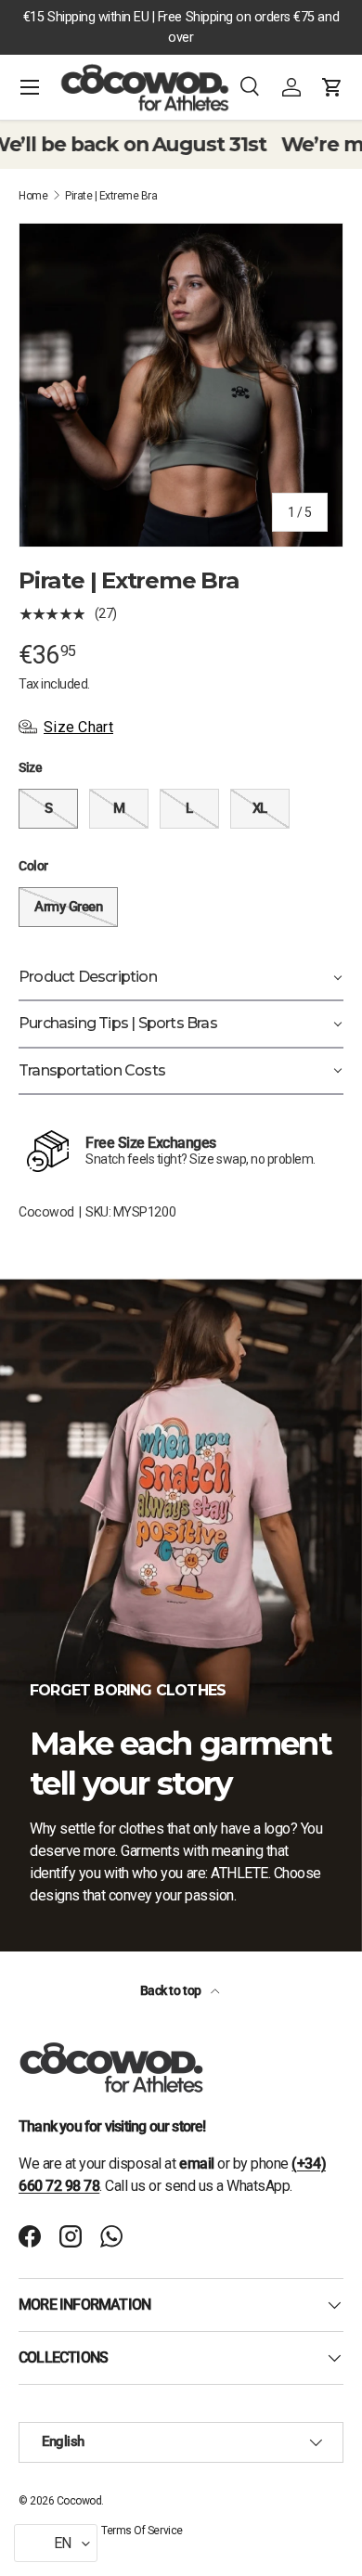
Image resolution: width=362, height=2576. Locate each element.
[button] (332, 87)
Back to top (172, 1990)
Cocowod (46, 1212)
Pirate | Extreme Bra (111, 196)
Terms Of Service (142, 2531)
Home (33, 196)
